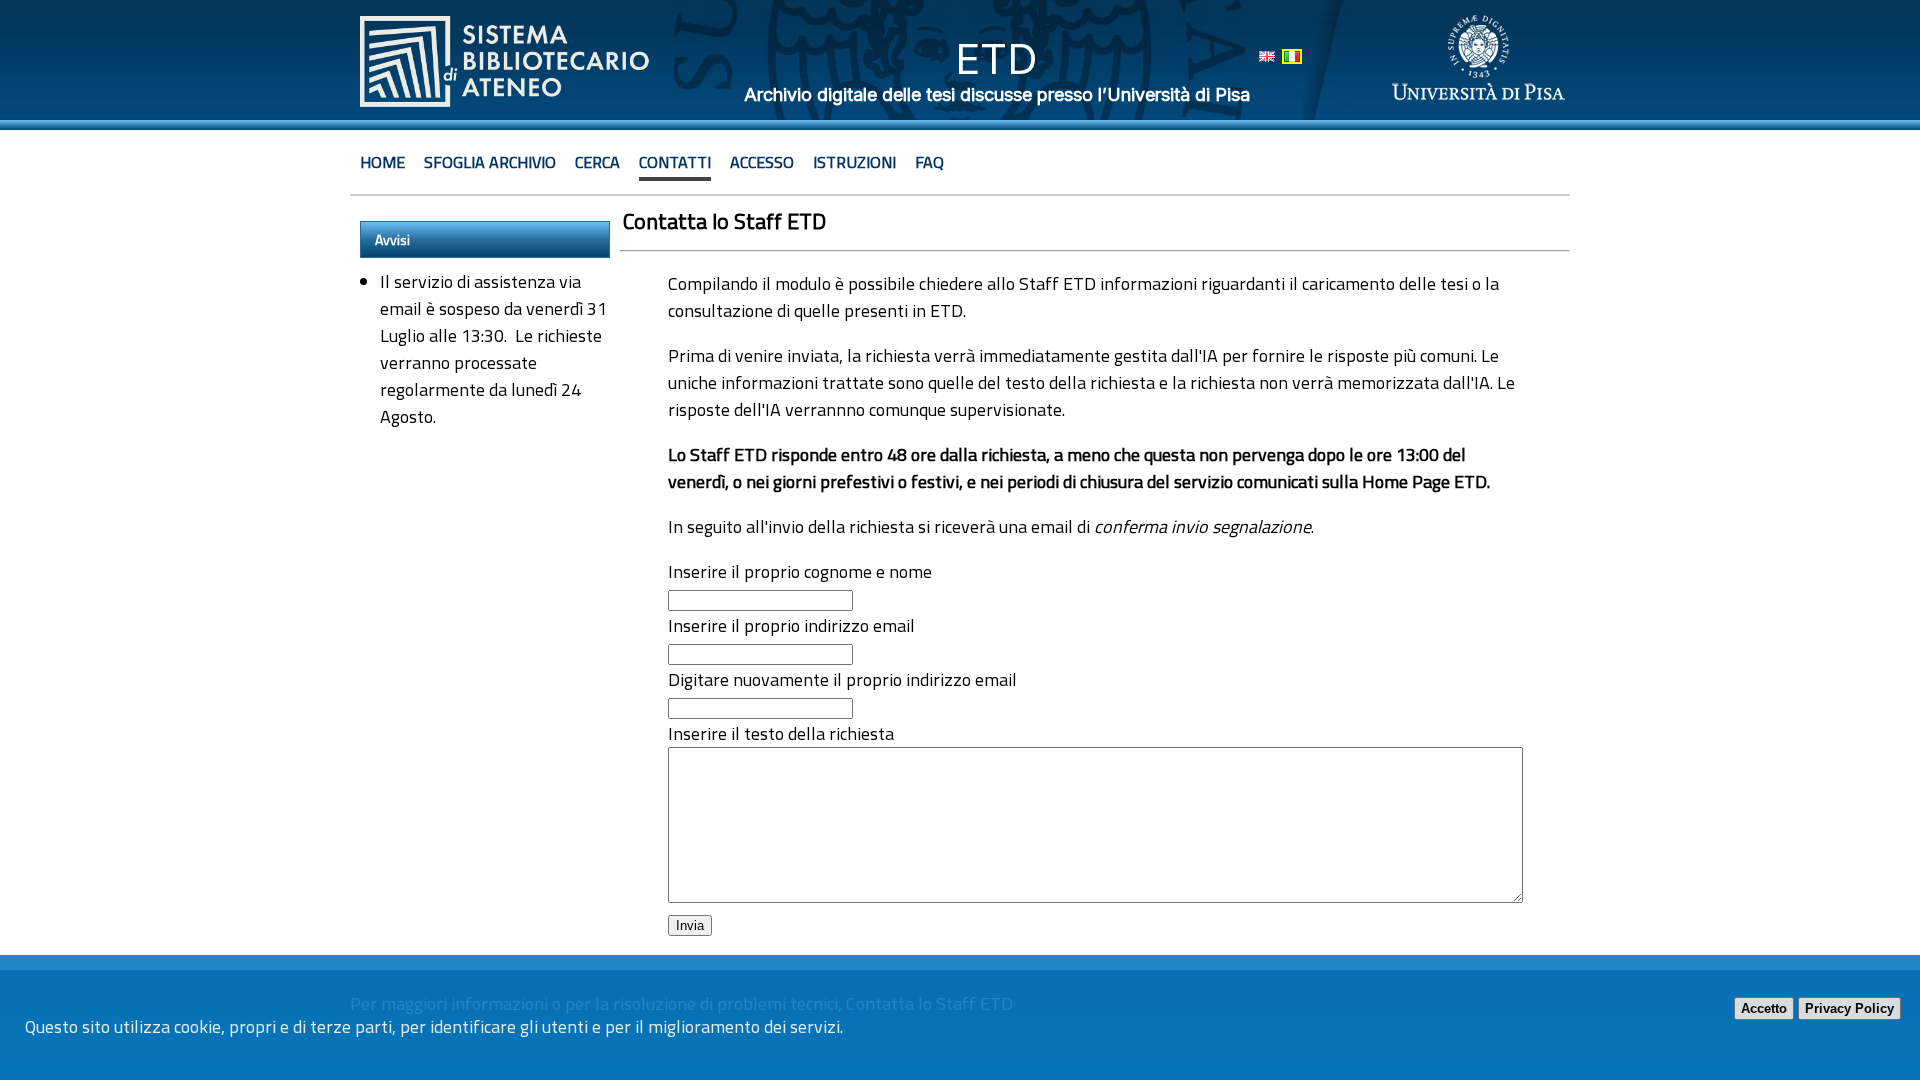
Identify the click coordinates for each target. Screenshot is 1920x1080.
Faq (929, 162)
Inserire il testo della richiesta (781, 733)
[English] (1267, 56)
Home (382, 162)
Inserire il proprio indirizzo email (791, 625)
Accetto (1764, 1008)
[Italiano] (1292, 56)
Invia (690, 925)
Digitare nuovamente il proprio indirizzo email (842, 679)
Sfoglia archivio (490, 162)
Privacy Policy (1849, 1008)
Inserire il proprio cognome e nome (800, 571)
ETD (996, 58)
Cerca (597, 162)
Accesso (762, 162)
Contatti (675, 162)
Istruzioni (854, 162)
